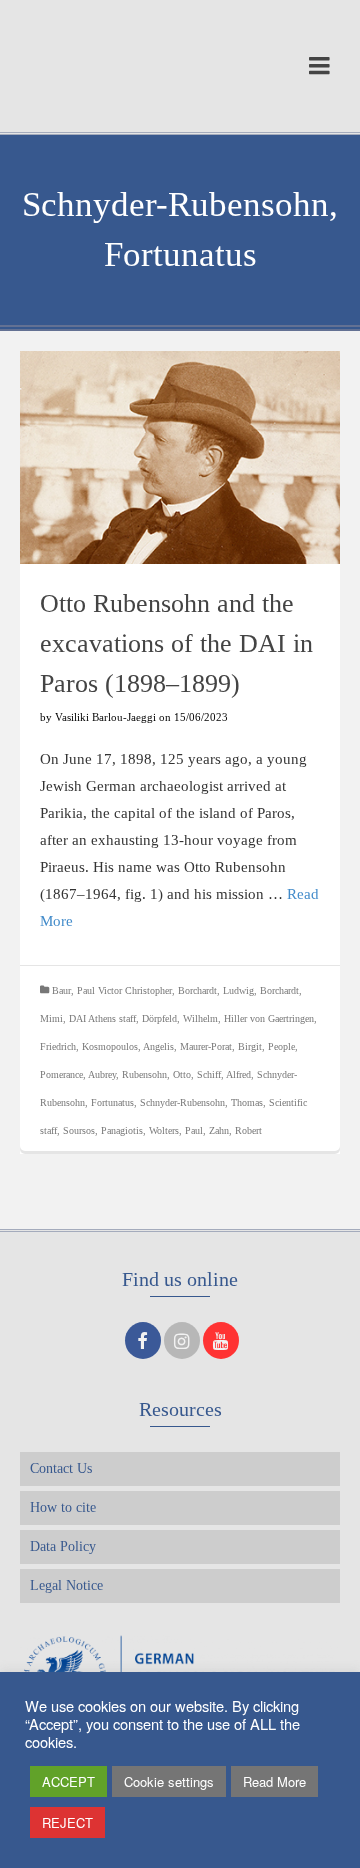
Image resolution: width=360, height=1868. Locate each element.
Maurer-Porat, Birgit (221, 1046)
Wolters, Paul (176, 1130)
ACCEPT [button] (68, 1781)
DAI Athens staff (102, 1018)
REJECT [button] (67, 1822)
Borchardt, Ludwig (216, 990)
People (281, 1046)
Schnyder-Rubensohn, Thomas (201, 1102)
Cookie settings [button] (169, 1781)
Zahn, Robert (235, 1130)
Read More (274, 1781)
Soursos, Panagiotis (103, 1130)
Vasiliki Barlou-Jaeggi (105, 717)
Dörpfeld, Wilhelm (180, 1018)
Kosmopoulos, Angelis (128, 1046)
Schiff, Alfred (224, 1074)
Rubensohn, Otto (156, 1074)
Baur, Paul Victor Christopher (112, 990)
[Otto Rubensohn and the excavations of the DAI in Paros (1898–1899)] (180, 457)
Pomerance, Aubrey (78, 1074)
